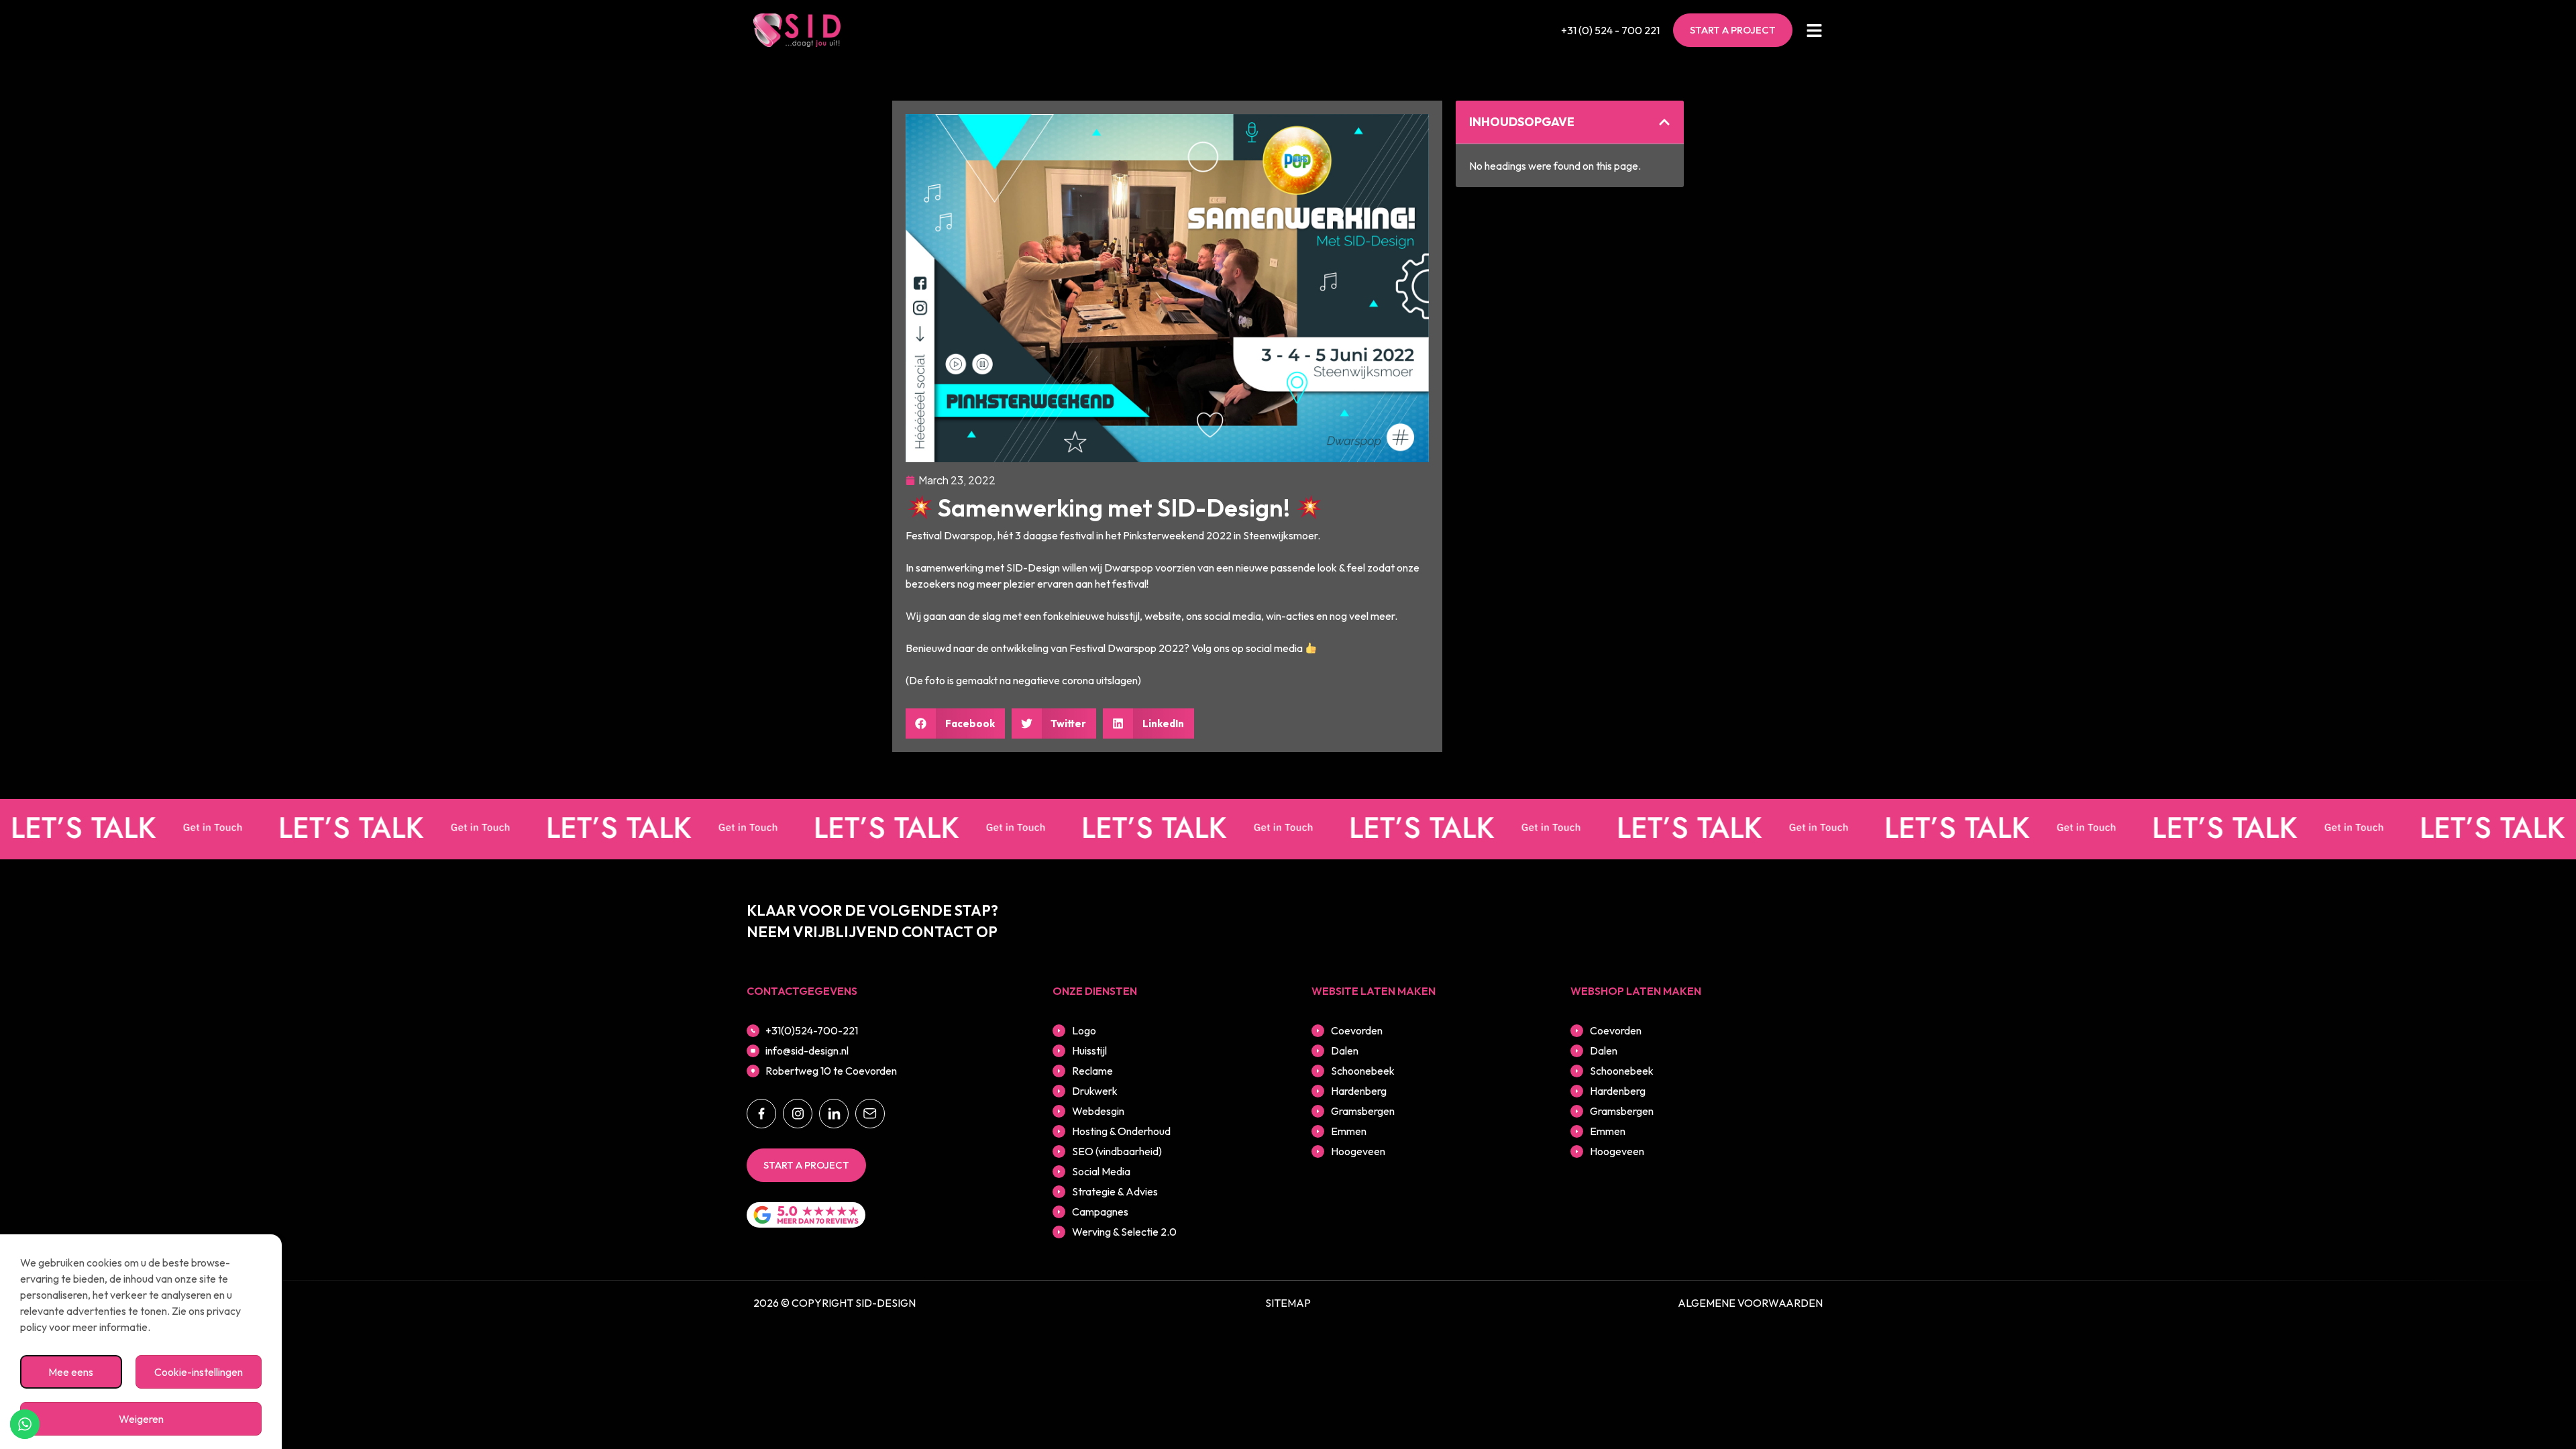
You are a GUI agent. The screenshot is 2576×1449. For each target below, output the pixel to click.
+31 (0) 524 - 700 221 (1610, 30)
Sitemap (1288, 1303)
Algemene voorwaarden (1750, 1303)
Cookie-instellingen (199, 1372)
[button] (955, 723)
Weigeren (141, 1419)
